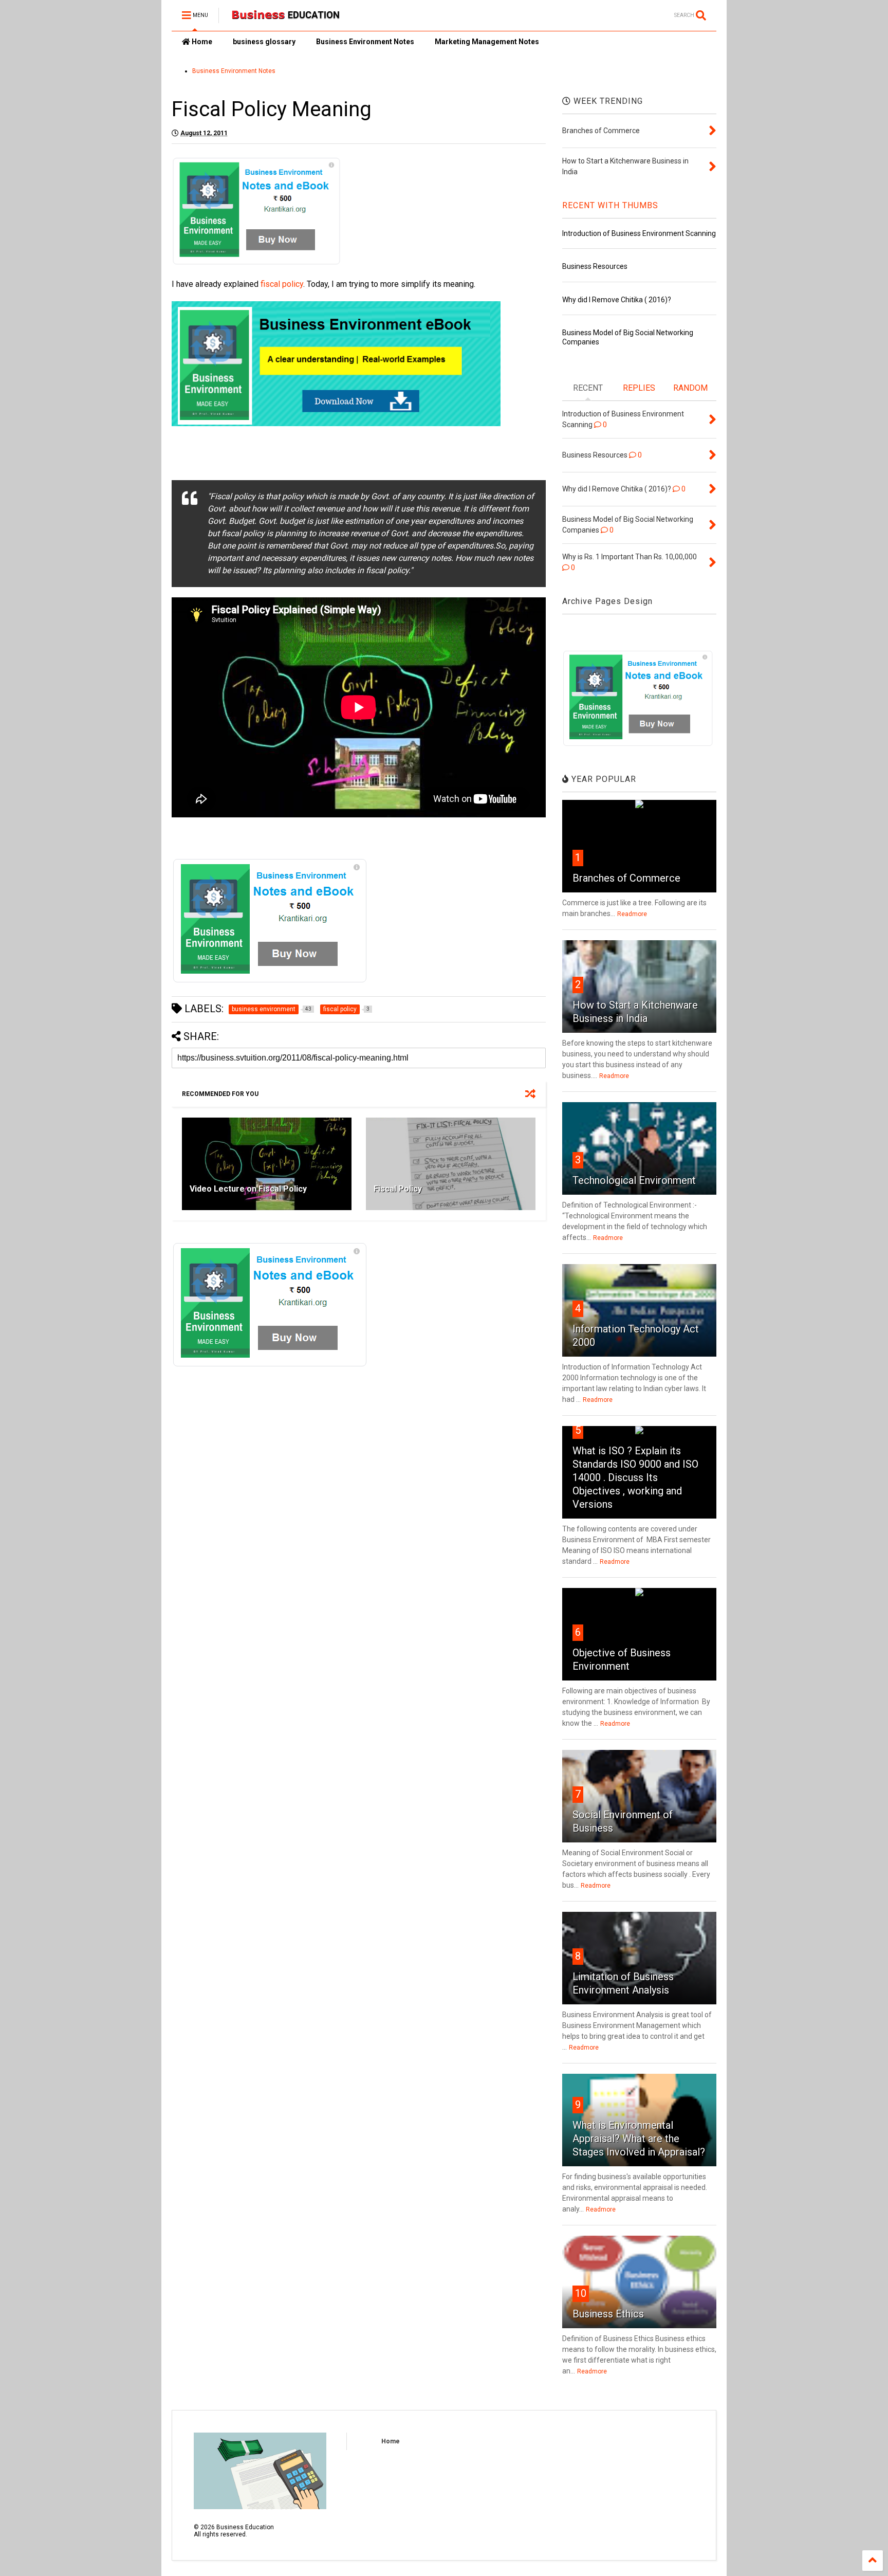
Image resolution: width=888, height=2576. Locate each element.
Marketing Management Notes (487, 42)
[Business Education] (287, 19)
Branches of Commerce (626, 878)
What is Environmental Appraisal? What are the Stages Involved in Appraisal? (639, 2139)
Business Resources (595, 266)
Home (201, 42)
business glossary (264, 42)
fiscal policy (282, 284)
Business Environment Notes (365, 42)
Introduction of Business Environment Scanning (639, 233)
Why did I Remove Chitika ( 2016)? (617, 300)
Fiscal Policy (398, 1189)
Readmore (632, 914)
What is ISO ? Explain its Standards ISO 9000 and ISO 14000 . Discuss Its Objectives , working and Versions (635, 1477)
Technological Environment (634, 1180)
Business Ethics (608, 2314)
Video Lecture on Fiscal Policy (248, 1189)
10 (581, 2293)
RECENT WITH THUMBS (610, 205)
